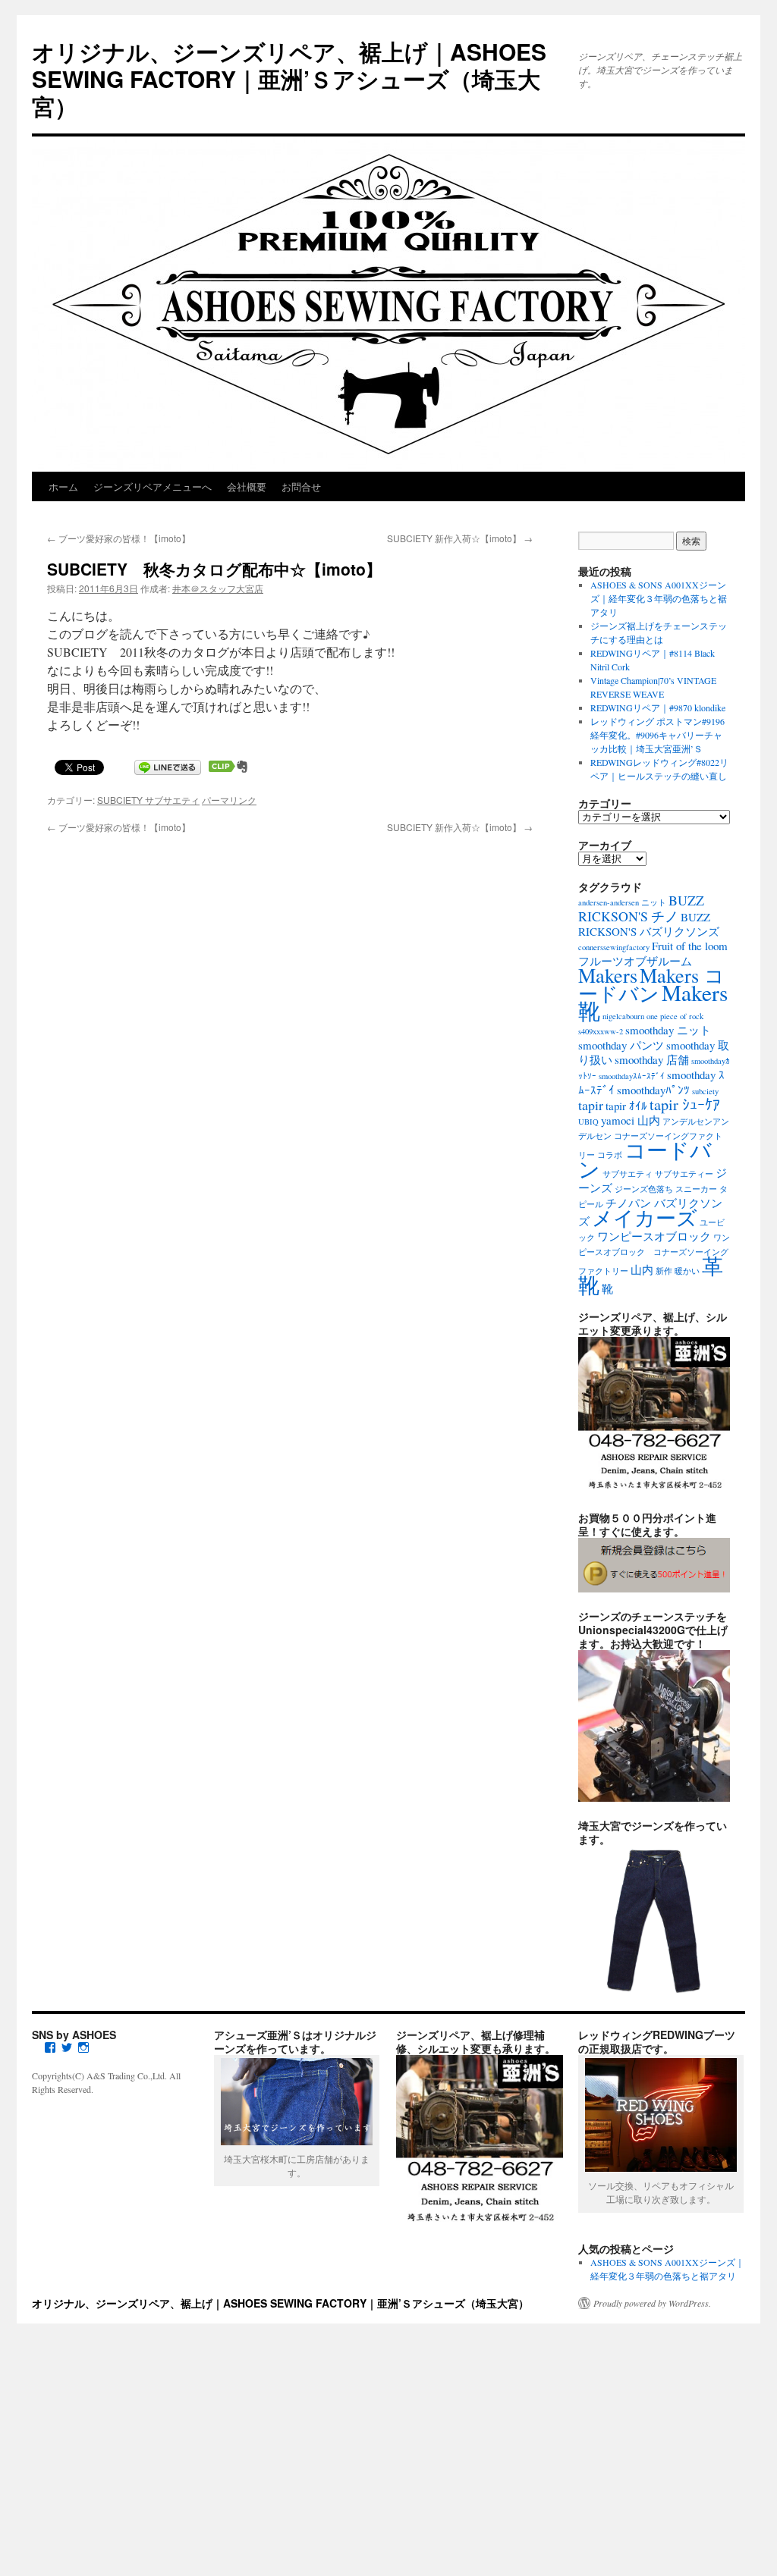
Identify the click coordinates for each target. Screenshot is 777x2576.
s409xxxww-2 (601, 1031)
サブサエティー (684, 1174)
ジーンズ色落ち (644, 1189)
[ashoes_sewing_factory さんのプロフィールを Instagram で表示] (83, 2047)
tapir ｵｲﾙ (626, 1106)
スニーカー (696, 1189)
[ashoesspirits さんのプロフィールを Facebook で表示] (50, 2047)
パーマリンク (229, 800)
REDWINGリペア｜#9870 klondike (658, 708)
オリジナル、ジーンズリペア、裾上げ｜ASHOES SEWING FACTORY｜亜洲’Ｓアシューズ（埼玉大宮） (289, 78)
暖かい (687, 1271)
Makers (608, 975)
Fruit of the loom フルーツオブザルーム (653, 953)
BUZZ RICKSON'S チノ (641, 908)
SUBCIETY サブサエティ (148, 800)
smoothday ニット (668, 1030)
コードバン (645, 1159)
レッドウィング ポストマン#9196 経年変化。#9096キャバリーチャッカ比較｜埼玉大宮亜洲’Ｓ (657, 735)
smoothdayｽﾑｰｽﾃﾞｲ (632, 1076)
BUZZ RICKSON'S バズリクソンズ (649, 924)
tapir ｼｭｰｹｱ (685, 1104)
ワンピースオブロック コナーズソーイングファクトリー (654, 1254)
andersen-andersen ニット (622, 902)
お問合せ (301, 486)
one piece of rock (675, 1016)
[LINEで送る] (168, 766)
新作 (664, 1271)
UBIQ (588, 1122)
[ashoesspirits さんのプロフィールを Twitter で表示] (67, 2047)
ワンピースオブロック (654, 1236)
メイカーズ (645, 1217)
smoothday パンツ (621, 1045)
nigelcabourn (623, 1016)
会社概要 (247, 486)
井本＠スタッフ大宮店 (218, 588)
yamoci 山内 (631, 1120)
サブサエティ (628, 1174)
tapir (591, 1105)
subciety (705, 1091)
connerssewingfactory (614, 947)
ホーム (63, 486)
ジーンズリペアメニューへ (153, 486)
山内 (642, 1269)
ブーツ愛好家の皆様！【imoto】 (119, 538)
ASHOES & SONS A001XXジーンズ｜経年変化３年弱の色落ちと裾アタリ (659, 598)
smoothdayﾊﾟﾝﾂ (653, 1090)
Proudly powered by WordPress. (652, 2303)
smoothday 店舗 (652, 1059)
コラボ (610, 1155)
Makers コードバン (651, 984)
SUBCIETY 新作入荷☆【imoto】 (460, 538)
